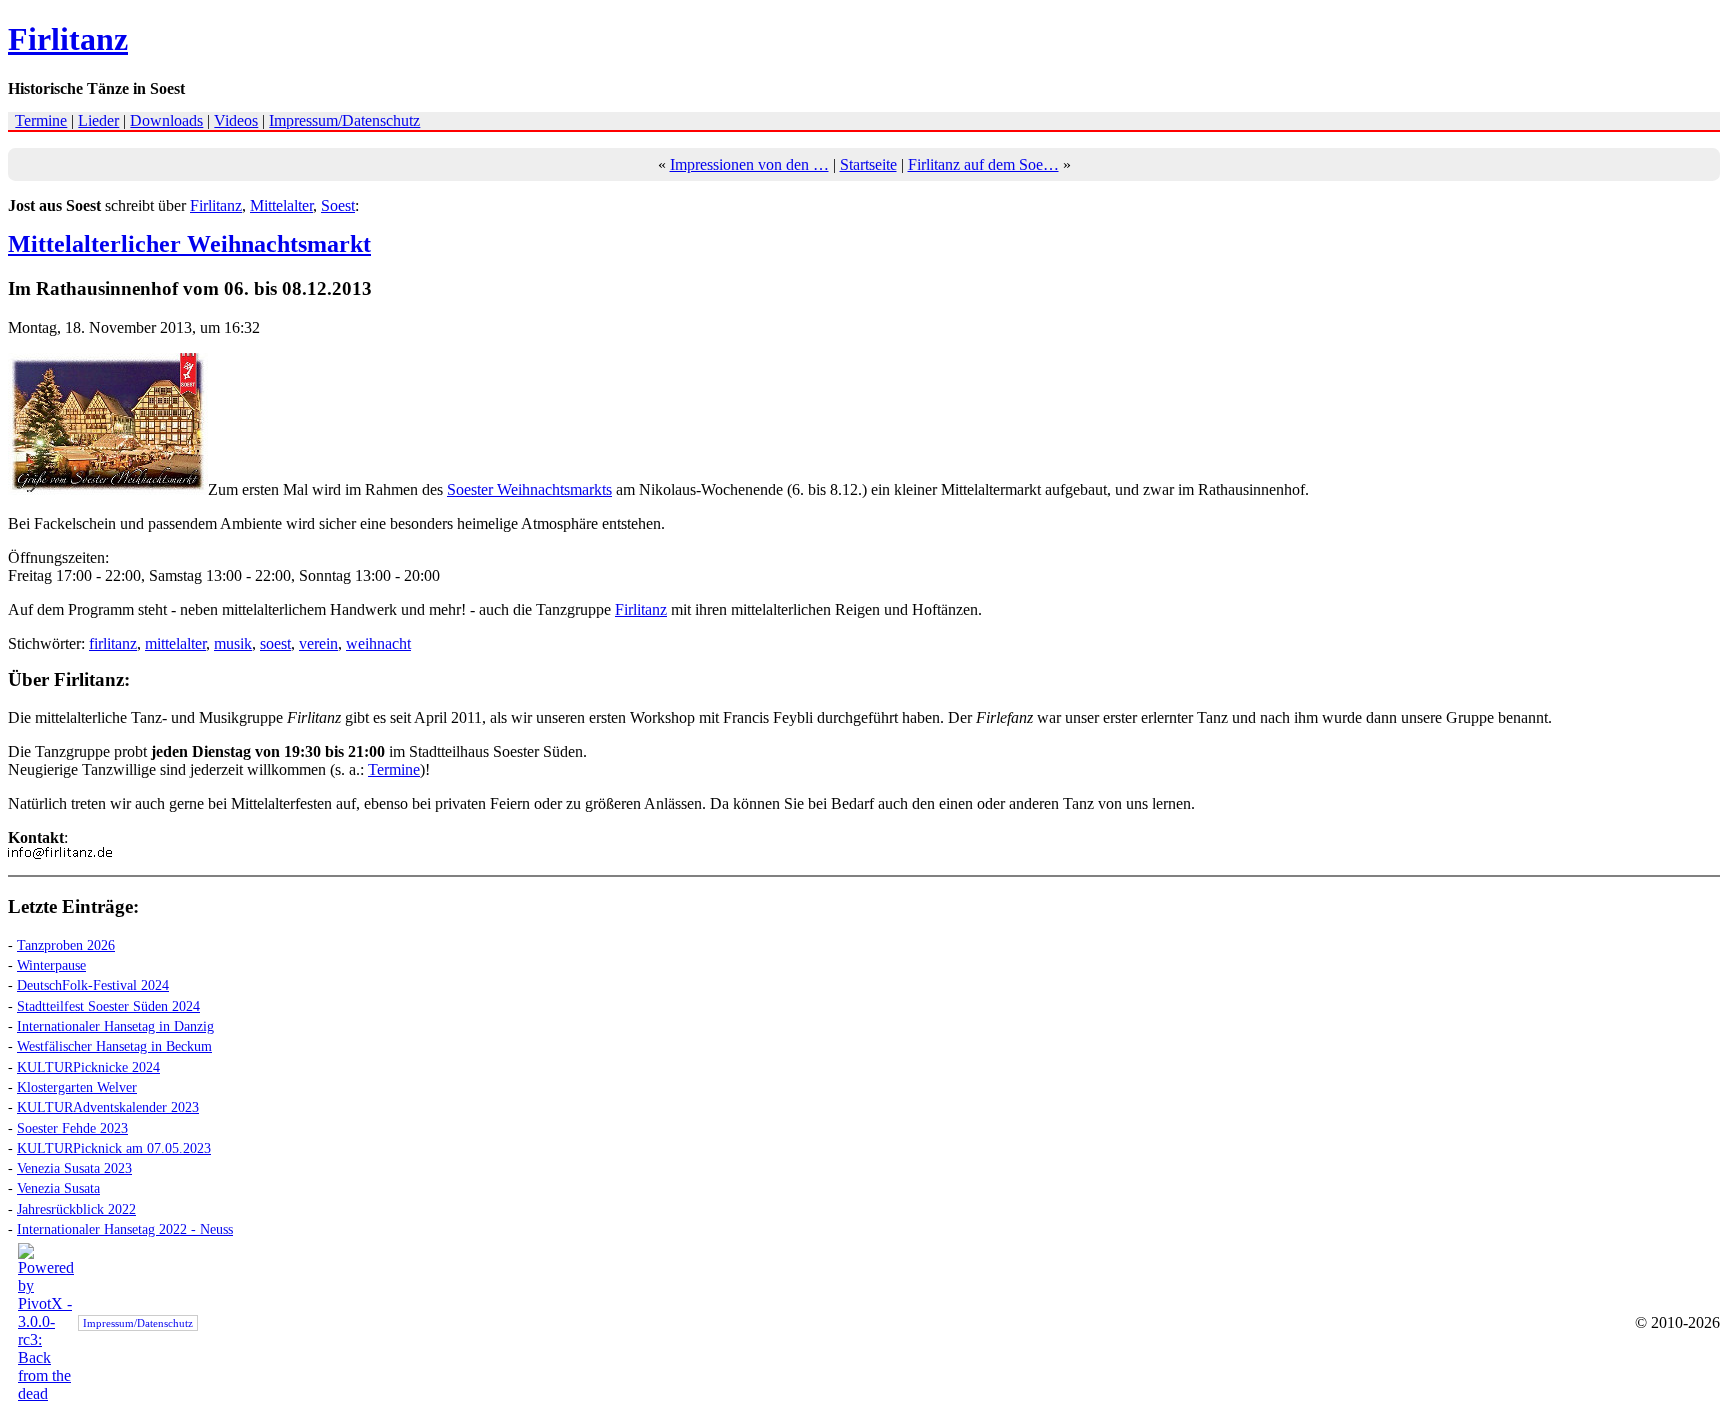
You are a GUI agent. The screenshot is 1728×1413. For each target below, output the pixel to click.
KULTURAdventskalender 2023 (108, 1107)
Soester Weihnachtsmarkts (529, 489)
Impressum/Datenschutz (344, 120)
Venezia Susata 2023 (74, 1168)
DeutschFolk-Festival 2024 (93, 985)
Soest (338, 205)
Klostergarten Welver (77, 1087)
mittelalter (175, 643)
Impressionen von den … (749, 164)
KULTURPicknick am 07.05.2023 (114, 1148)
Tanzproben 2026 (66, 945)
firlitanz (113, 643)
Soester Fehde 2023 (72, 1128)
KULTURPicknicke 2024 (88, 1067)
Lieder (98, 120)
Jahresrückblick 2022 (76, 1209)
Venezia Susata (58, 1188)
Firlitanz (68, 39)
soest (275, 643)
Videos (236, 120)
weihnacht (378, 643)
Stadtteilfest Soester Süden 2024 (108, 1006)
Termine (41, 120)
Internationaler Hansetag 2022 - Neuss (125, 1229)
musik (233, 643)
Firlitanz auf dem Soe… (983, 164)
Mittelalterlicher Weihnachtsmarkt (189, 244)
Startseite (868, 164)
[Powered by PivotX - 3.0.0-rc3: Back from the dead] (46, 1393)
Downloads (166, 120)
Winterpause (51, 965)
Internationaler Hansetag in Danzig (115, 1026)
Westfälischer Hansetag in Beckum (114, 1046)
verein (318, 643)
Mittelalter (281, 205)
